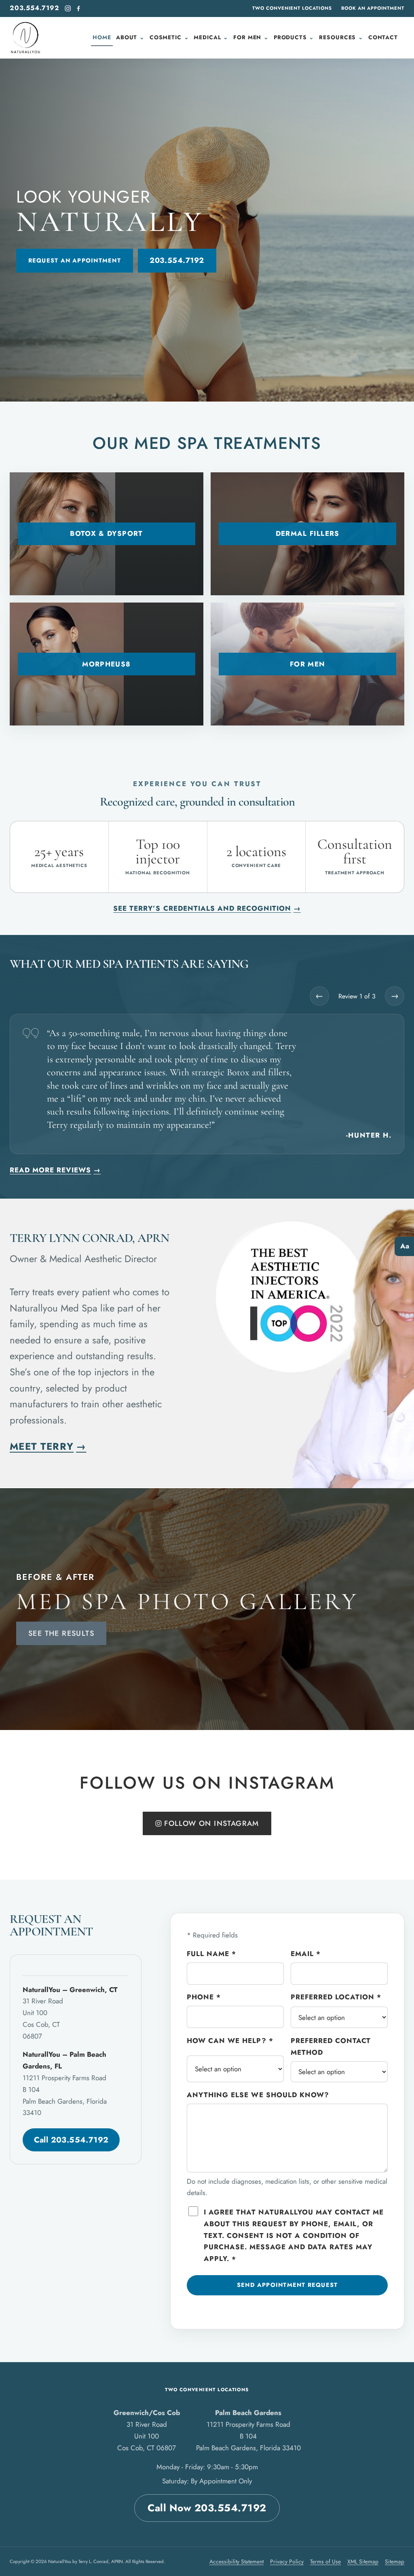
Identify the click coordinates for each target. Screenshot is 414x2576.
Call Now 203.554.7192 (207, 2508)
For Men (308, 664)
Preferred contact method (331, 2046)
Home (102, 37)
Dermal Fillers (308, 533)
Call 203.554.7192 (71, 2140)
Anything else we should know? (258, 2095)
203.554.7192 (35, 8)
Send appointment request (287, 2285)
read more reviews (55, 1170)
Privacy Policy (287, 2561)
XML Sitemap (363, 2561)
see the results (61, 1633)
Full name (211, 1954)
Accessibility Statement (237, 2561)
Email (306, 1954)
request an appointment (75, 260)
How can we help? (230, 2041)
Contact (383, 37)
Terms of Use (325, 2561)
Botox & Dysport (106, 533)
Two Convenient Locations (292, 8)
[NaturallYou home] (25, 38)
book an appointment (373, 8)
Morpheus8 (106, 664)
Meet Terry (48, 1446)
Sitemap (395, 2561)
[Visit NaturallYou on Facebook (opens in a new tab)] (78, 8)
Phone (204, 1997)
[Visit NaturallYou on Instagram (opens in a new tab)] (68, 8)
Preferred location (336, 1997)
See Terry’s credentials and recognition (207, 908)
